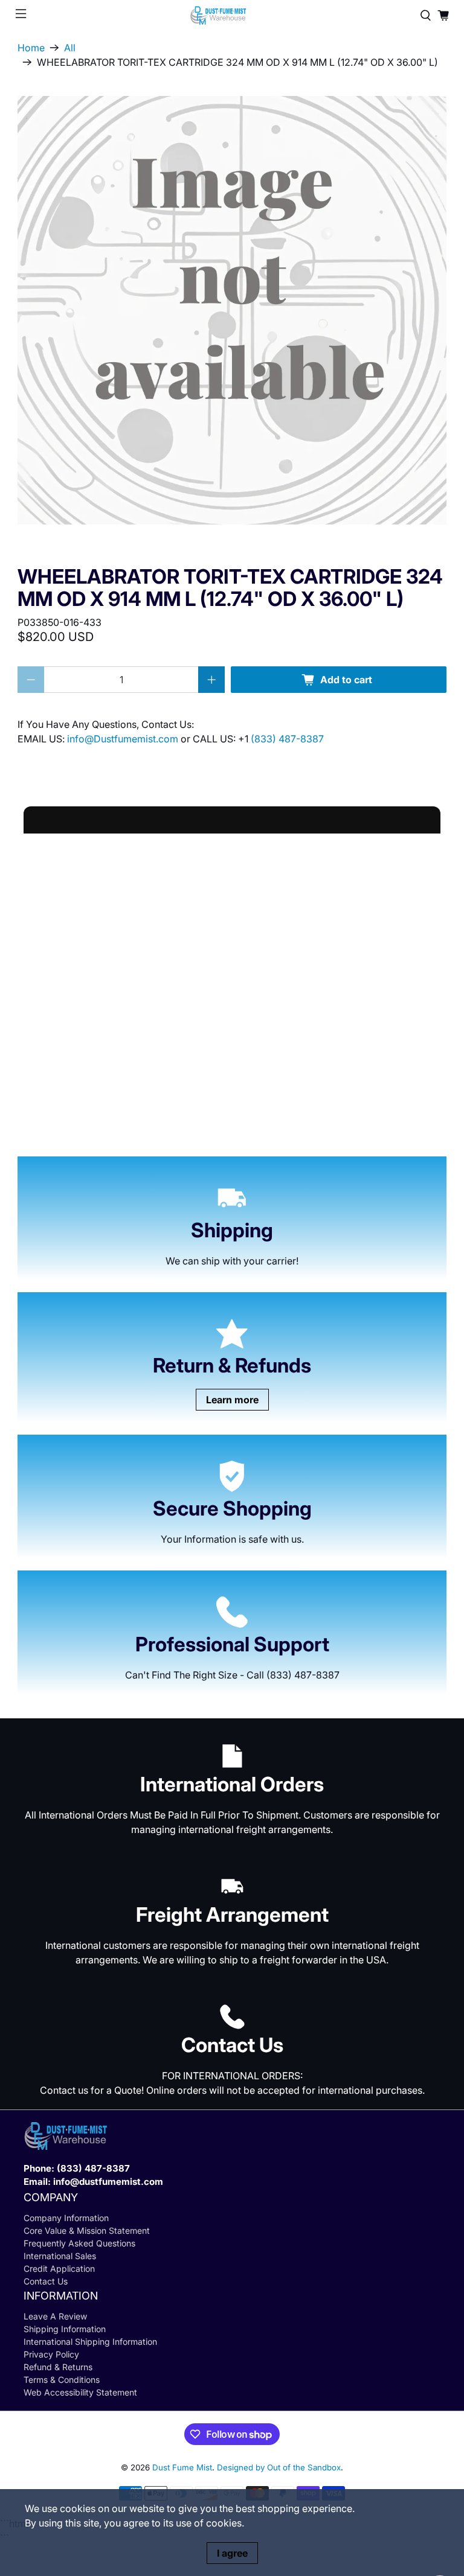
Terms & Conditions (62, 2380)
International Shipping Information (90, 2342)
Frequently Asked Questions (79, 2243)
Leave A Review (55, 2316)
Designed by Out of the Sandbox (279, 2467)
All (70, 48)
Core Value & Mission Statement (87, 2230)
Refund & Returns (58, 2367)
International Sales (60, 2256)
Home (31, 48)
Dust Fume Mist (182, 2467)
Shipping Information (65, 2329)
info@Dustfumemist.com (124, 739)
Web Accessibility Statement (80, 2392)
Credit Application (59, 2268)
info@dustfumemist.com (108, 2182)
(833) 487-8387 (287, 739)
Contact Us (46, 2281)
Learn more (232, 1400)
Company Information (66, 2218)
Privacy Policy (51, 2354)
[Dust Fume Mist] (232, 15)
